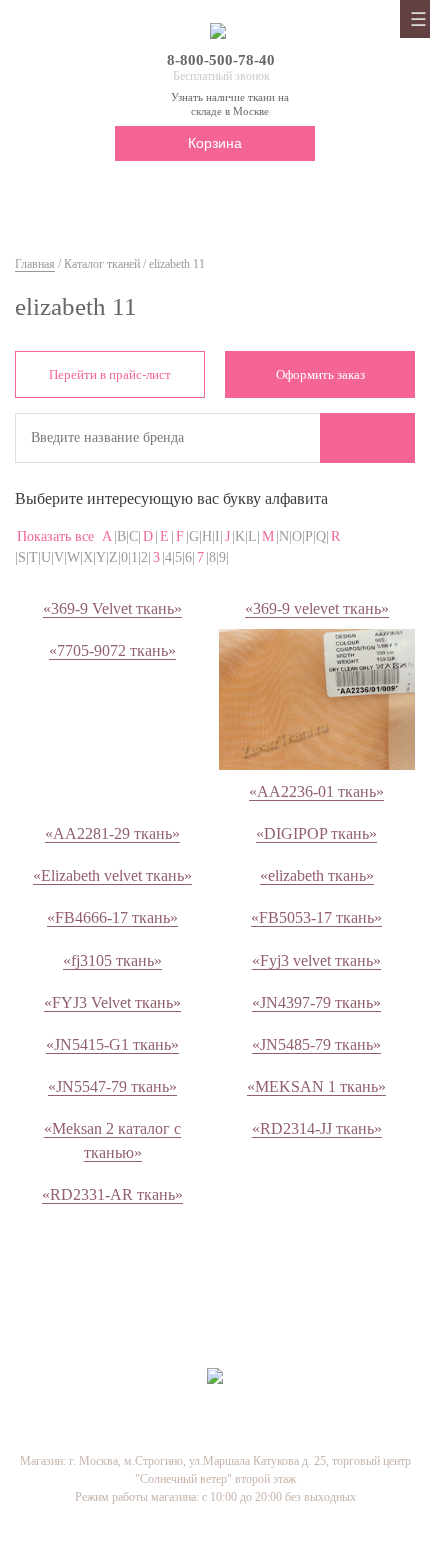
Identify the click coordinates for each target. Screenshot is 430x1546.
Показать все (55, 536)
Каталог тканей (102, 264)
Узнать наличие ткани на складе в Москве (230, 103)
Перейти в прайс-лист (110, 374)
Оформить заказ (320, 374)
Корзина (215, 143)
